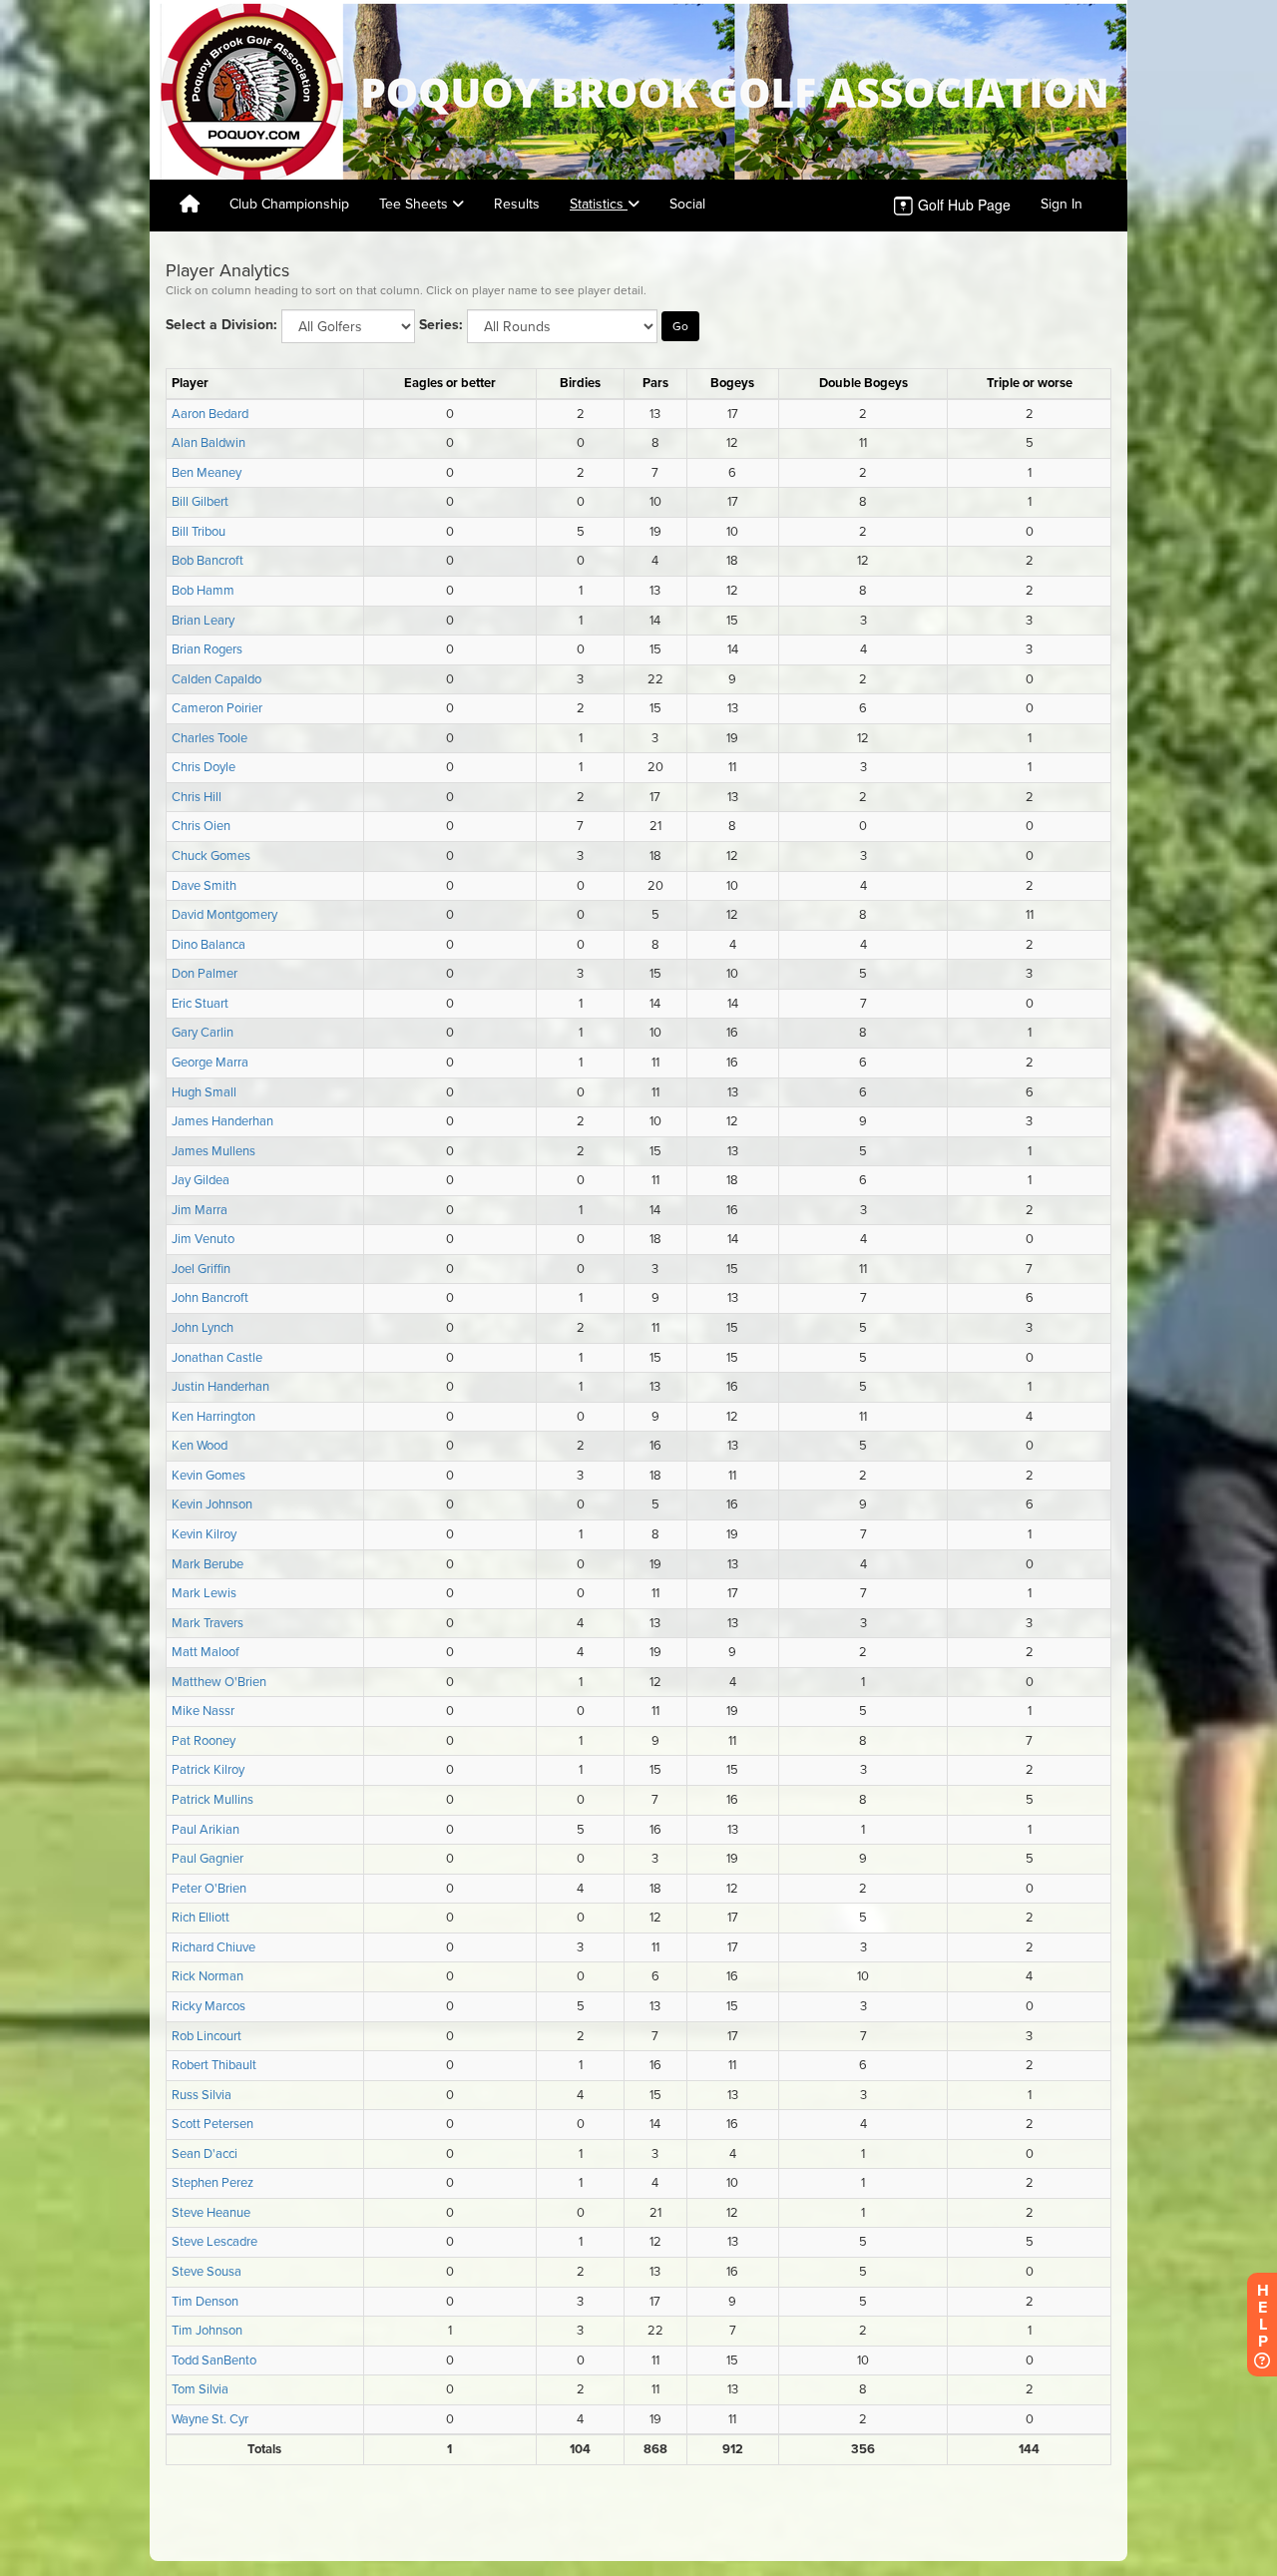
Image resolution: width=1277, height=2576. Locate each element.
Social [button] (687, 204)
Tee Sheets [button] (416, 204)
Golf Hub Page (962, 205)
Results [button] (517, 204)
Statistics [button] (599, 204)
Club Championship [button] (289, 204)
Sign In (1062, 204)
